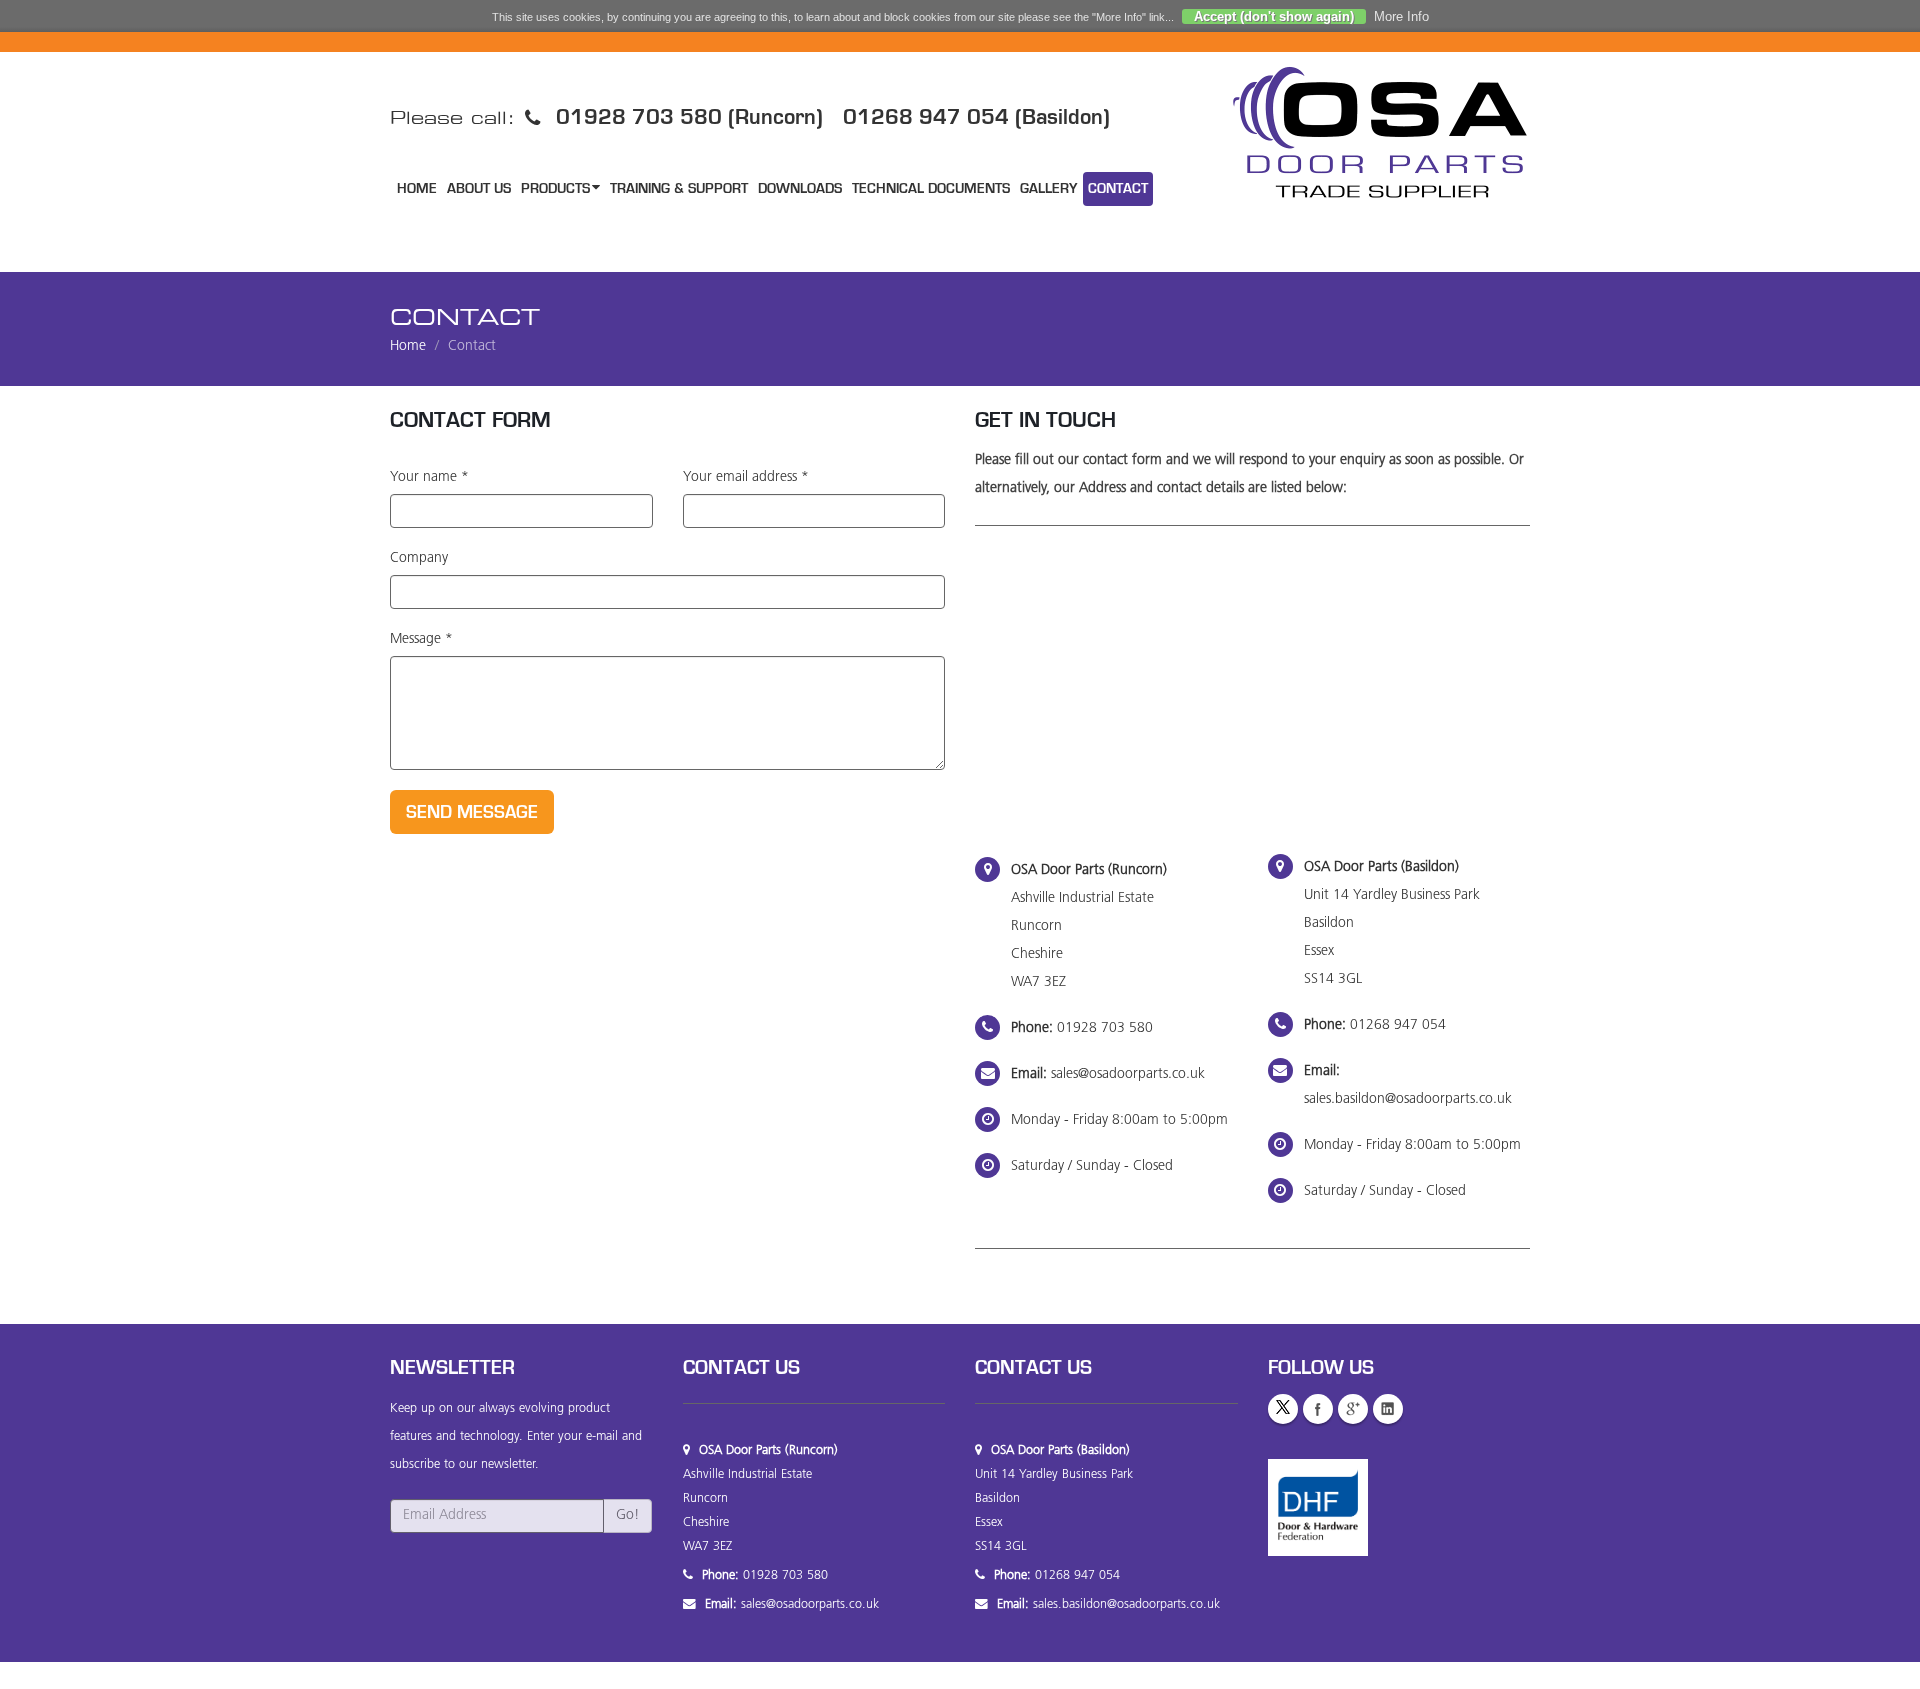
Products (555, 188)
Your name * (429, 477)
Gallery (1049, 188)
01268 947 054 (1398, 1025)
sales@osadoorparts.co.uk (1128, 1074)
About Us (479, 188)
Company (419, 558)
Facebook (1318, 1409)
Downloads (800, 188)
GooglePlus (1353, 1409)
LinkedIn (1388, 1409)
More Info (1401, 16)
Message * (421, 639)
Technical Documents (931, 188)
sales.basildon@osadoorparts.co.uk (1408, 1099)
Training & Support (679, 188)
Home (417, 188)
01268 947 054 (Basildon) (976, 116)
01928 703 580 (1105, 1028)
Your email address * (746, 477)
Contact (1118, 188)
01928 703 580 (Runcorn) (689, 116)
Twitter (1283, 1409)
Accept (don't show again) (1274, 16)
